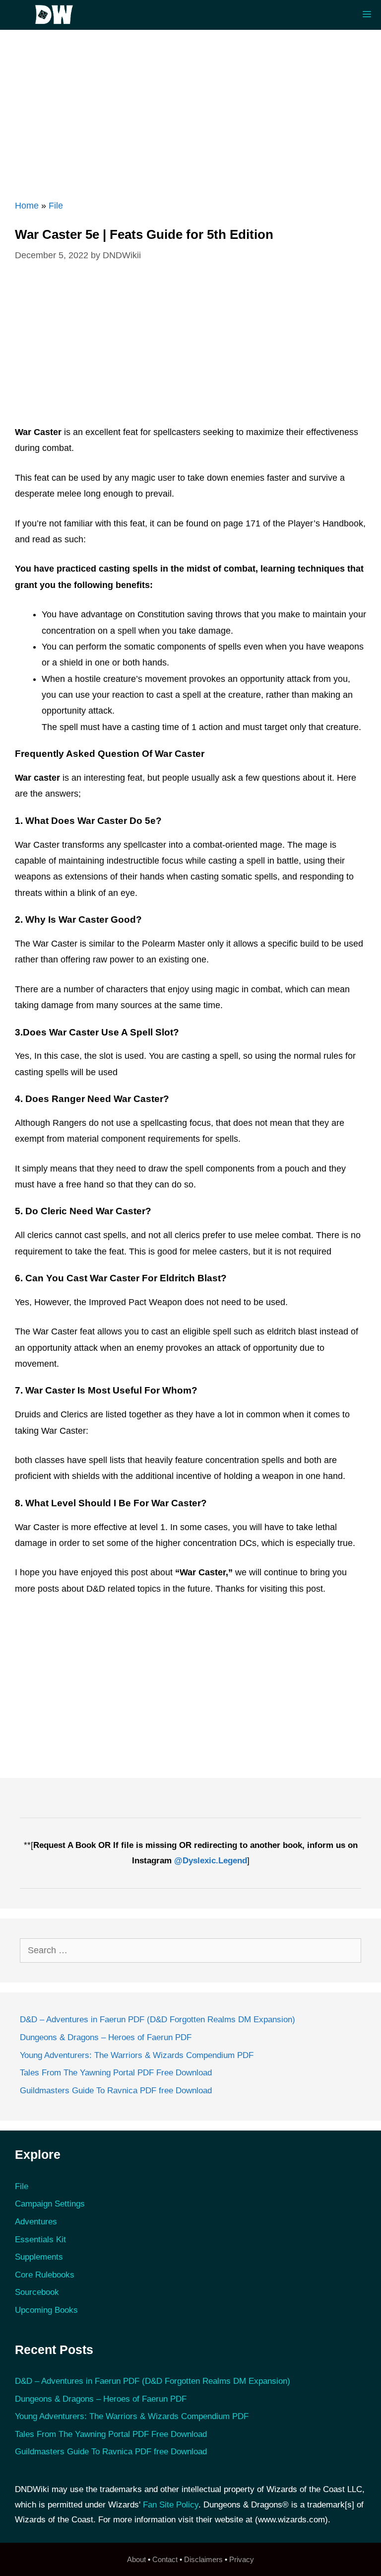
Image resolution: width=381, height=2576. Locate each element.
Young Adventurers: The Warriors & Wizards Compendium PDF (137, 2055)
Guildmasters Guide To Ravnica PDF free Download (116, 2091)
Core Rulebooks (45, 2275)
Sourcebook (37, 2292)
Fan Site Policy (171, 2505)
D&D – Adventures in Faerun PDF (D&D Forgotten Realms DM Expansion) (158, 2020)
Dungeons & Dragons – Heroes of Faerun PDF (106, 2037)
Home (27, 206)
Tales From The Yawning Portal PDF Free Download (116, 2073)
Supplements (39, 2257)
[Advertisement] (190, 109)
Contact (165, 2559)
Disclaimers (203, 2559)
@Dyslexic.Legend (211, 1861)
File (56, 206)
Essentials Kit (40, 2240)
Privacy (242, 2559)
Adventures (36, 2222)
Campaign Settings (50, 2204)
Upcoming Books (46, 2310)
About (136, 2559)
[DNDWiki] (57, 15)
